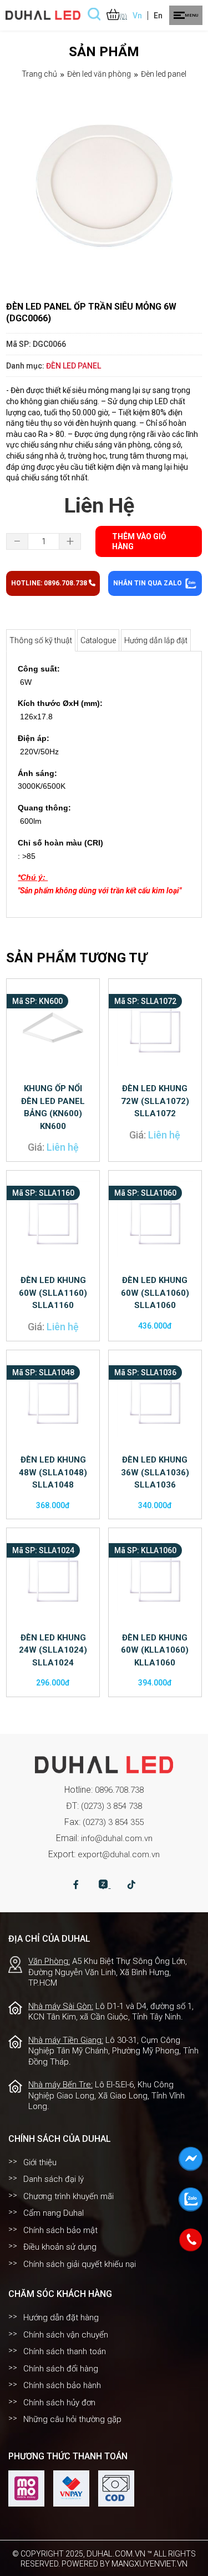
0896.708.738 (119, 1790)
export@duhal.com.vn (119, 1854)
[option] (104, 187)
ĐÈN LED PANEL (164, 74)
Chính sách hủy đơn (59, 2403)
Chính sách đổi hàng (61, 2369)
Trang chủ (39, 74)
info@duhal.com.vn (117, 1838)
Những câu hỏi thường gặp (72, 2419)
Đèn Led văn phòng (99, 74)
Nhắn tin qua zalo (148, 583)
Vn (137, 16)
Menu (191, 15)
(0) (123, 16)
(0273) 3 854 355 (113, 1822)
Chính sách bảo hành (62, 2385)
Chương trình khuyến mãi (69, 2196)
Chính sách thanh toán (65, 2351)
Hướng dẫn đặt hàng (61, 2318)
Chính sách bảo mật (60, 2230)
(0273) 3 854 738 (111, 1806)
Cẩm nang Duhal (54, 2213)
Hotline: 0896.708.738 (50, 583)
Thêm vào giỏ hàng (139, 541)
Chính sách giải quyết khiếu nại (80, 2264)
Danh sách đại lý (54, 2179)
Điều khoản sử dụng (60, 2247)
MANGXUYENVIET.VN (149, 2564)
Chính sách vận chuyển (66, 2335)
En (158, 16)
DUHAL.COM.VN (116, 2554)
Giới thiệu (40, 2162)
